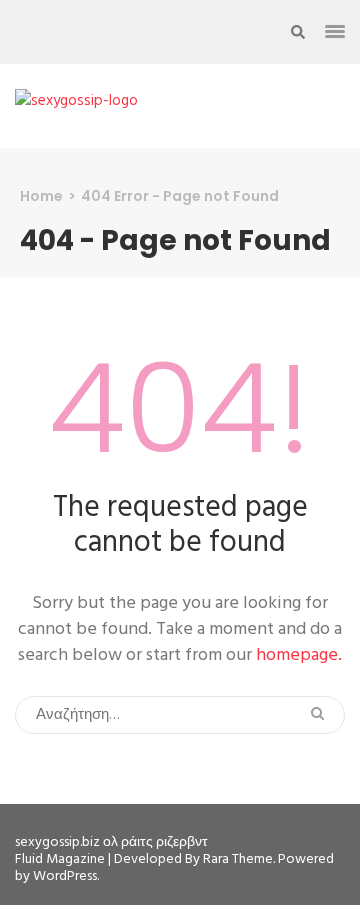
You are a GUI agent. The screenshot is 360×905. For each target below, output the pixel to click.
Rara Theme (238, 859)
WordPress (65, 876)
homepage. (299, 655)
